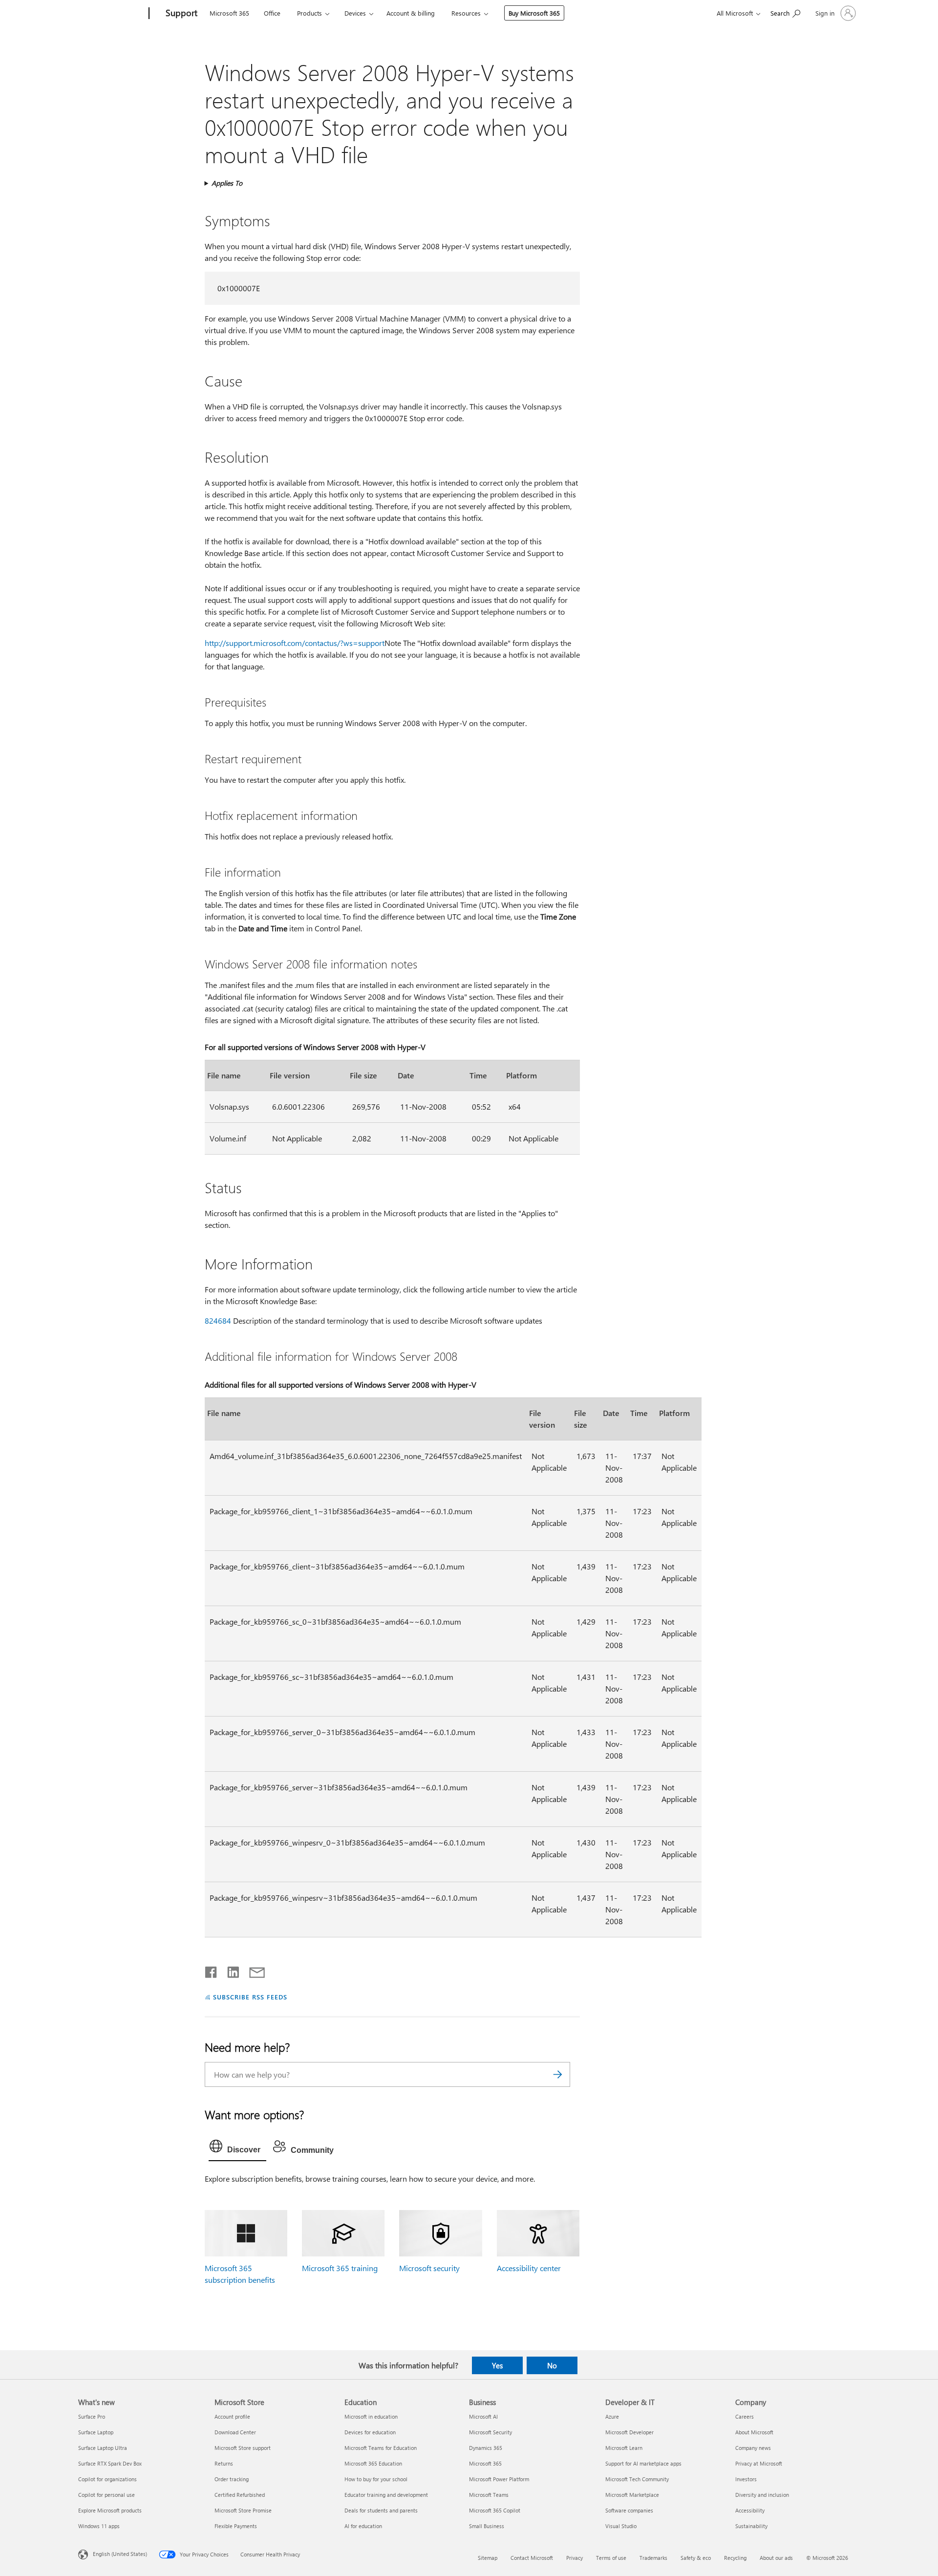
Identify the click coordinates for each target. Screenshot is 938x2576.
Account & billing (411, 13)
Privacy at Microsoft (759, 2463)
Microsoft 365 (229, 13)
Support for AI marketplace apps (643, 2463)
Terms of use (611, 2558)
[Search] (558, 2074)
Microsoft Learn (624, 2448)
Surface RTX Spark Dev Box (110, 2463)
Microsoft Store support (243, 2448)
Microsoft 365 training (340, 2268)
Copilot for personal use (107, 2495)
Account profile (232, 2416)
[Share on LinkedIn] (229, 1970)
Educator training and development (386, 2495)
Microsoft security (429, 2268)
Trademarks (653, 2558)
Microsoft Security (490, 2432)
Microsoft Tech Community (637, 2479)
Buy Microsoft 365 (534, 13)
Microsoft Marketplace (632, 2495)
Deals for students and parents (381, 2510)
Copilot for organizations (107, 2479)
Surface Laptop (96, 2432)
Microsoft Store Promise (243, 2510)
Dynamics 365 (486, 2448)
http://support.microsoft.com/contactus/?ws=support (295, 643)
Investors (746, 2479)
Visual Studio (621, 2526)
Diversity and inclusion (762, 2495)
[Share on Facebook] (212, 1970)
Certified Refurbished (240, 2495)
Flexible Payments (236, 2526)
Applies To (227, 183)
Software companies (629, 2510)
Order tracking (232, 2479)
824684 (218, 1320)
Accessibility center (529, 2268)
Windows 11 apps (99, 2526)
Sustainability (751, 2526)
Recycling (735, 2558)
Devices (355, 13)
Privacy (575, 2558)
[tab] (237, 2148)
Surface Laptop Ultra (103, 2448)
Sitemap (488, 2558)
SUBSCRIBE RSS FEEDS (250, 1997)
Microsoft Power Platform (499, 2479)
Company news (753, 2448)
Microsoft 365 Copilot (495, 2510)
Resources (466, 13)
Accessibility (750, 2510)
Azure (612, 2416)
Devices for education (370, 2432)
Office (272, 13)
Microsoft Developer (629, 2432)
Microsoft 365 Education (373, 2463)
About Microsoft (754, 2432)
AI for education (363, 2526)
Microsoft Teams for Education (381, 2448)
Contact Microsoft (532, 2558)
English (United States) (120, 2554)
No (552, 2365)
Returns (224, 2463)
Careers (745, 2416)
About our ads (776, 2558)
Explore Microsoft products (110, 2510)
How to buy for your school (376, 2479)
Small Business (487, 2526)
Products (309, 13)
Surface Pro (92, 2416)
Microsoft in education (371, 2416)
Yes (497, 2365)
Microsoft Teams (489, 2495)
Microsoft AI (483, 2416)
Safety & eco (696, 2558)
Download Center (235, 2432)
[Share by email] (253, 1970)
